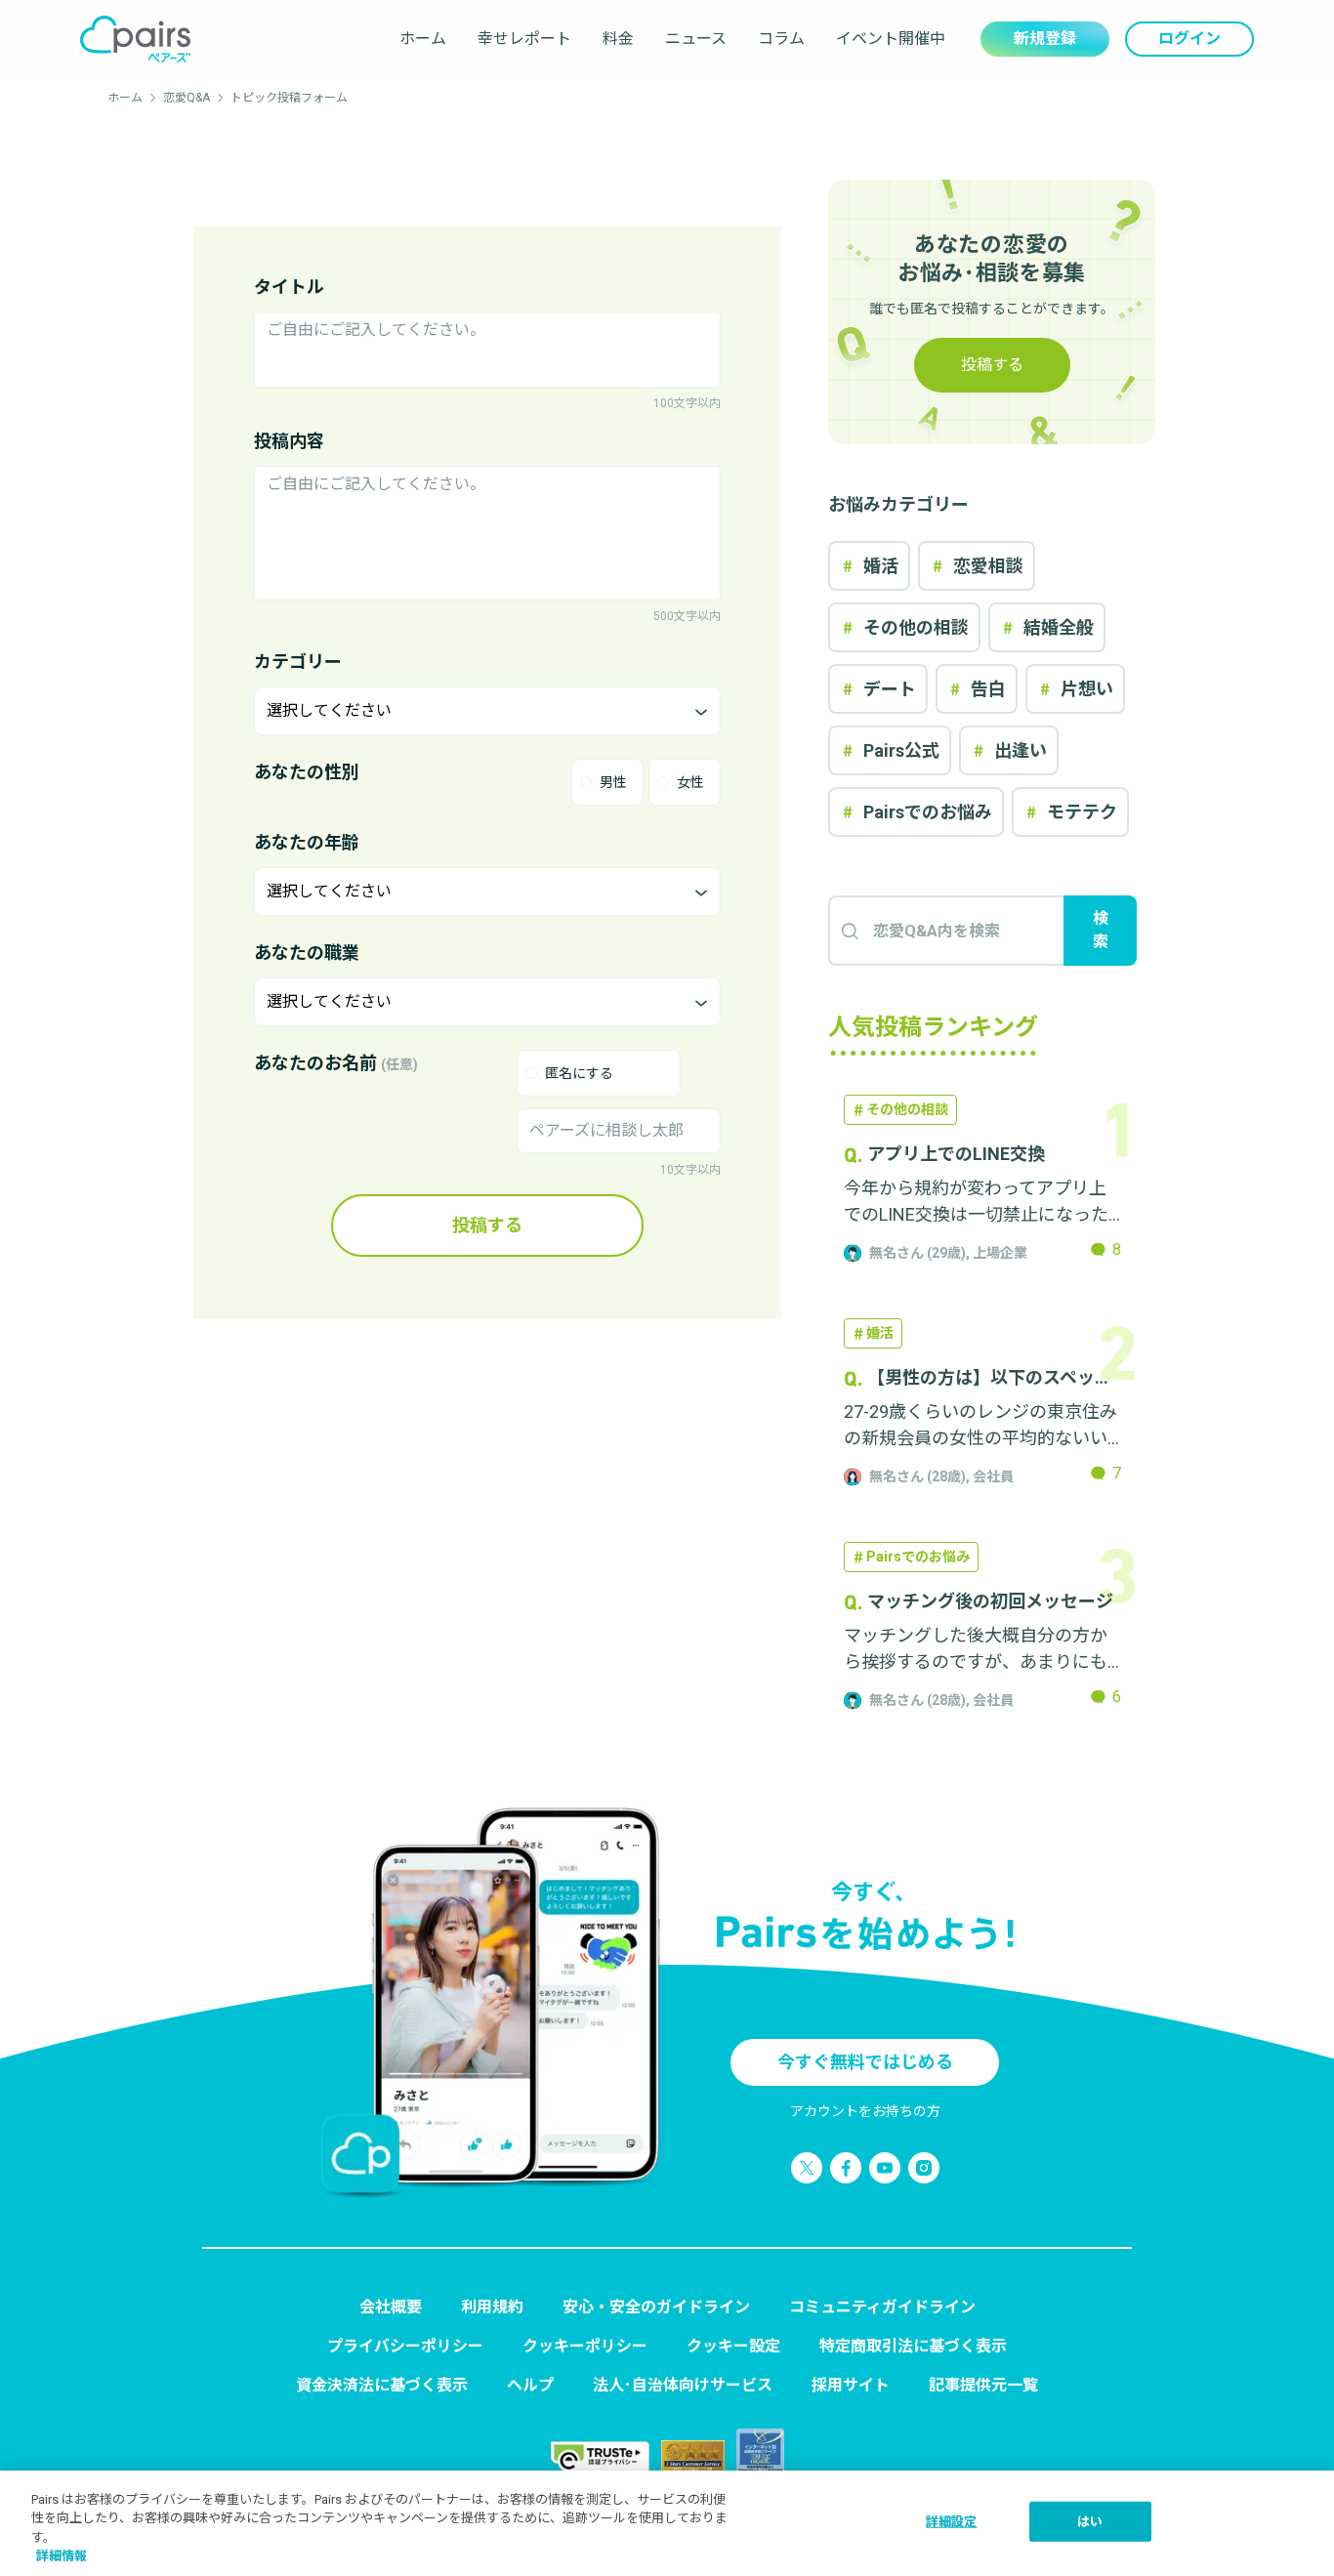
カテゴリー (298, 662)
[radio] (607, 782)
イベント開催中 (891, 39)
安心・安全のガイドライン (656, 2307)
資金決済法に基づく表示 (382, 2385)
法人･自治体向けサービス (683, 2385)
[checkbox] (599, 1073)
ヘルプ (530, 2385)
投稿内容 (289, 441)
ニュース (696, 39)
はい (1090, 2522)
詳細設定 (952, 2522)
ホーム (423, 39)
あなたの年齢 (307, 842)
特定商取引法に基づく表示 (913, 2346)
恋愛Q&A (187, 98)
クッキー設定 (733, 2346)
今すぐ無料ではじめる (865, 2062)
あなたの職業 (307, 953)
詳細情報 (62, 2556)
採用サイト (851, 2385)
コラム (781, 39)
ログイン (1189, 39)
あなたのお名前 (336, 1063)
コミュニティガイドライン (882, 2307)
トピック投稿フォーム (289, 98)
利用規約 (492, 2307)
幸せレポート (524, 39)
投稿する (487, 1225)
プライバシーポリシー (405, 2346)
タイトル (289, 287)
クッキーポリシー (585, 2346)
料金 (618, 39)
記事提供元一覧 (983, 2385)
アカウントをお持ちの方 (865, 2111)
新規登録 (1045, 39)
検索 (1101, 930)
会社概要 (391, 2307)
